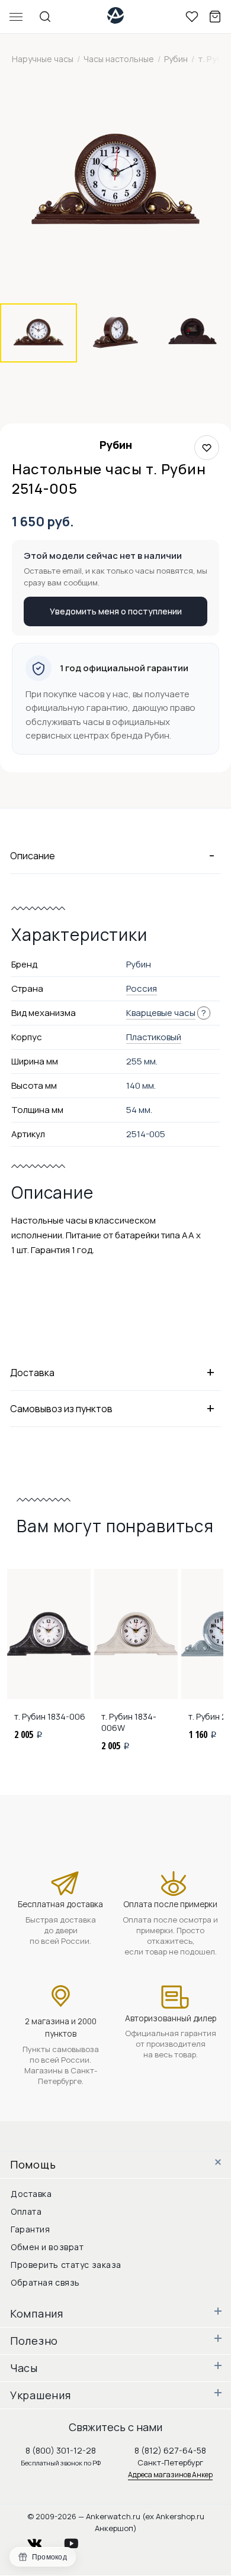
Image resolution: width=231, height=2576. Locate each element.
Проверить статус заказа (66, 2265)
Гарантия (30, 2229)
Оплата (26, 2211)
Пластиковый (154, 1037)
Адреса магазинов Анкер (170, 2475)
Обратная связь (45, 2282)
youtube (78, 2540)
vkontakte (42, 2540)
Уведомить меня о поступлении (116, 611)
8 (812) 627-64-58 (170, 2450)
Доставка (31, 2194)
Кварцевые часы (161, 1013)
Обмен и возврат (47, 2247)
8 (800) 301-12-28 (61, 2450)
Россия (142, 988)
